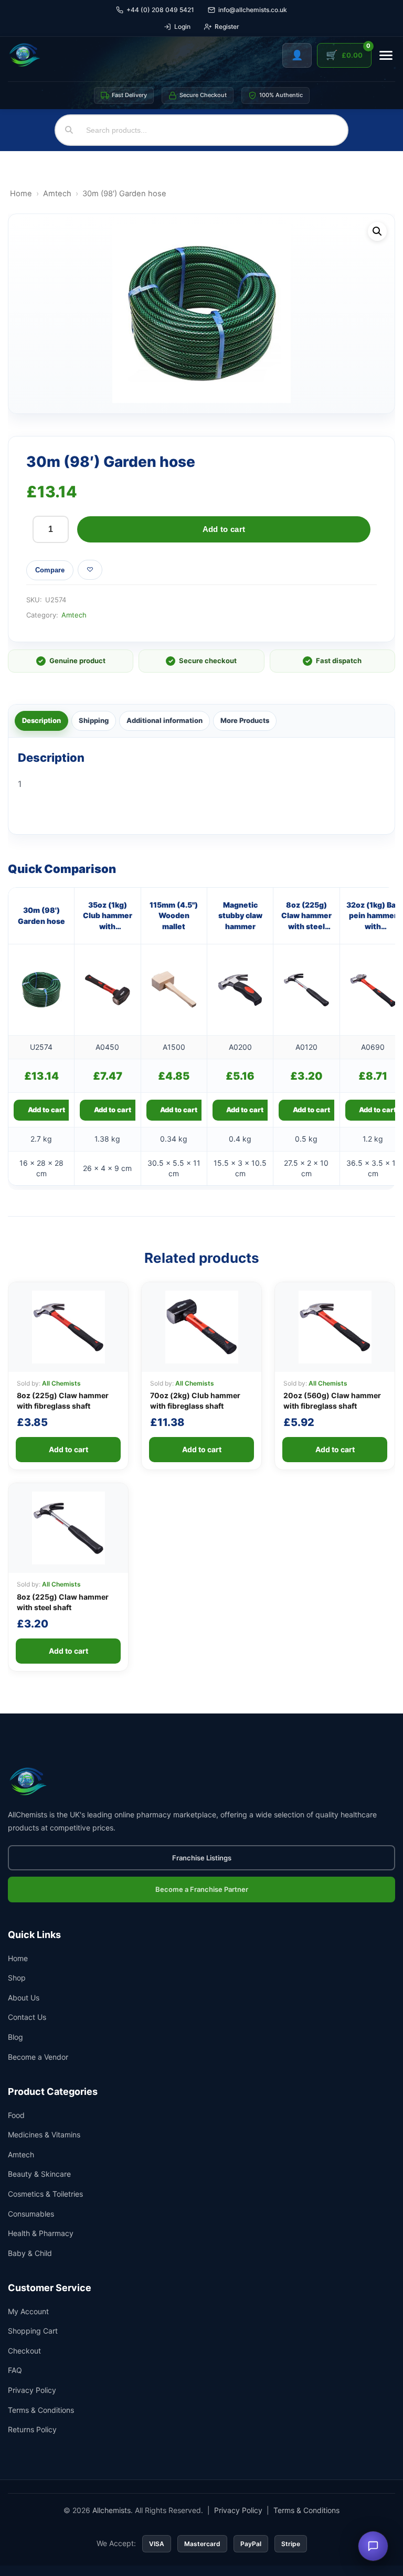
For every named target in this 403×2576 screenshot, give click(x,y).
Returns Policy (32, 2429)
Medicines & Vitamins (44, 2135)
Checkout (24, 2351)
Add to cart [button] (46, 1110)
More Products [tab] (245, 720)
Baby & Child (30, 2253)
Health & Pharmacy (41, 2233)
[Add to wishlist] (90, 570)
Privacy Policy (32, 2390)
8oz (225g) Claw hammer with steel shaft (306, 916)
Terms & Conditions (41, 2410)
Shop (17, 1978)
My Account (28, 2311)
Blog (15, 2037)
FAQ (15, 2370)
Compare (50, 570)
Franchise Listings (202, 1858)
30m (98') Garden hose (41, 915)
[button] (377, 231)
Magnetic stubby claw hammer (240, 916)
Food (16, 2115)
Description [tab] (41, 720)
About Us (24, 1998)
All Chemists (61, 1383)
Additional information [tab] (165, 720)
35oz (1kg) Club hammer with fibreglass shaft (108, 916)
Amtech (57, 194)
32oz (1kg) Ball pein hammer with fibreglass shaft (373, 916)
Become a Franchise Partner (202, 1889)
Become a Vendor (38, 2057)
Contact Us (27, 2017)
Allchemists (112, 2510)
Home (21, 194)
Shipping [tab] (94, 720)
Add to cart (224, 529)
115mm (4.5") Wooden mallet (174, 916)
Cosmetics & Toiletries (45, 2194)
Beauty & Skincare (39, 2174)
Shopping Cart (33, 2331)
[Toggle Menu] (386, 55)
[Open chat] (373, 2546)
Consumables (31, 2214)
